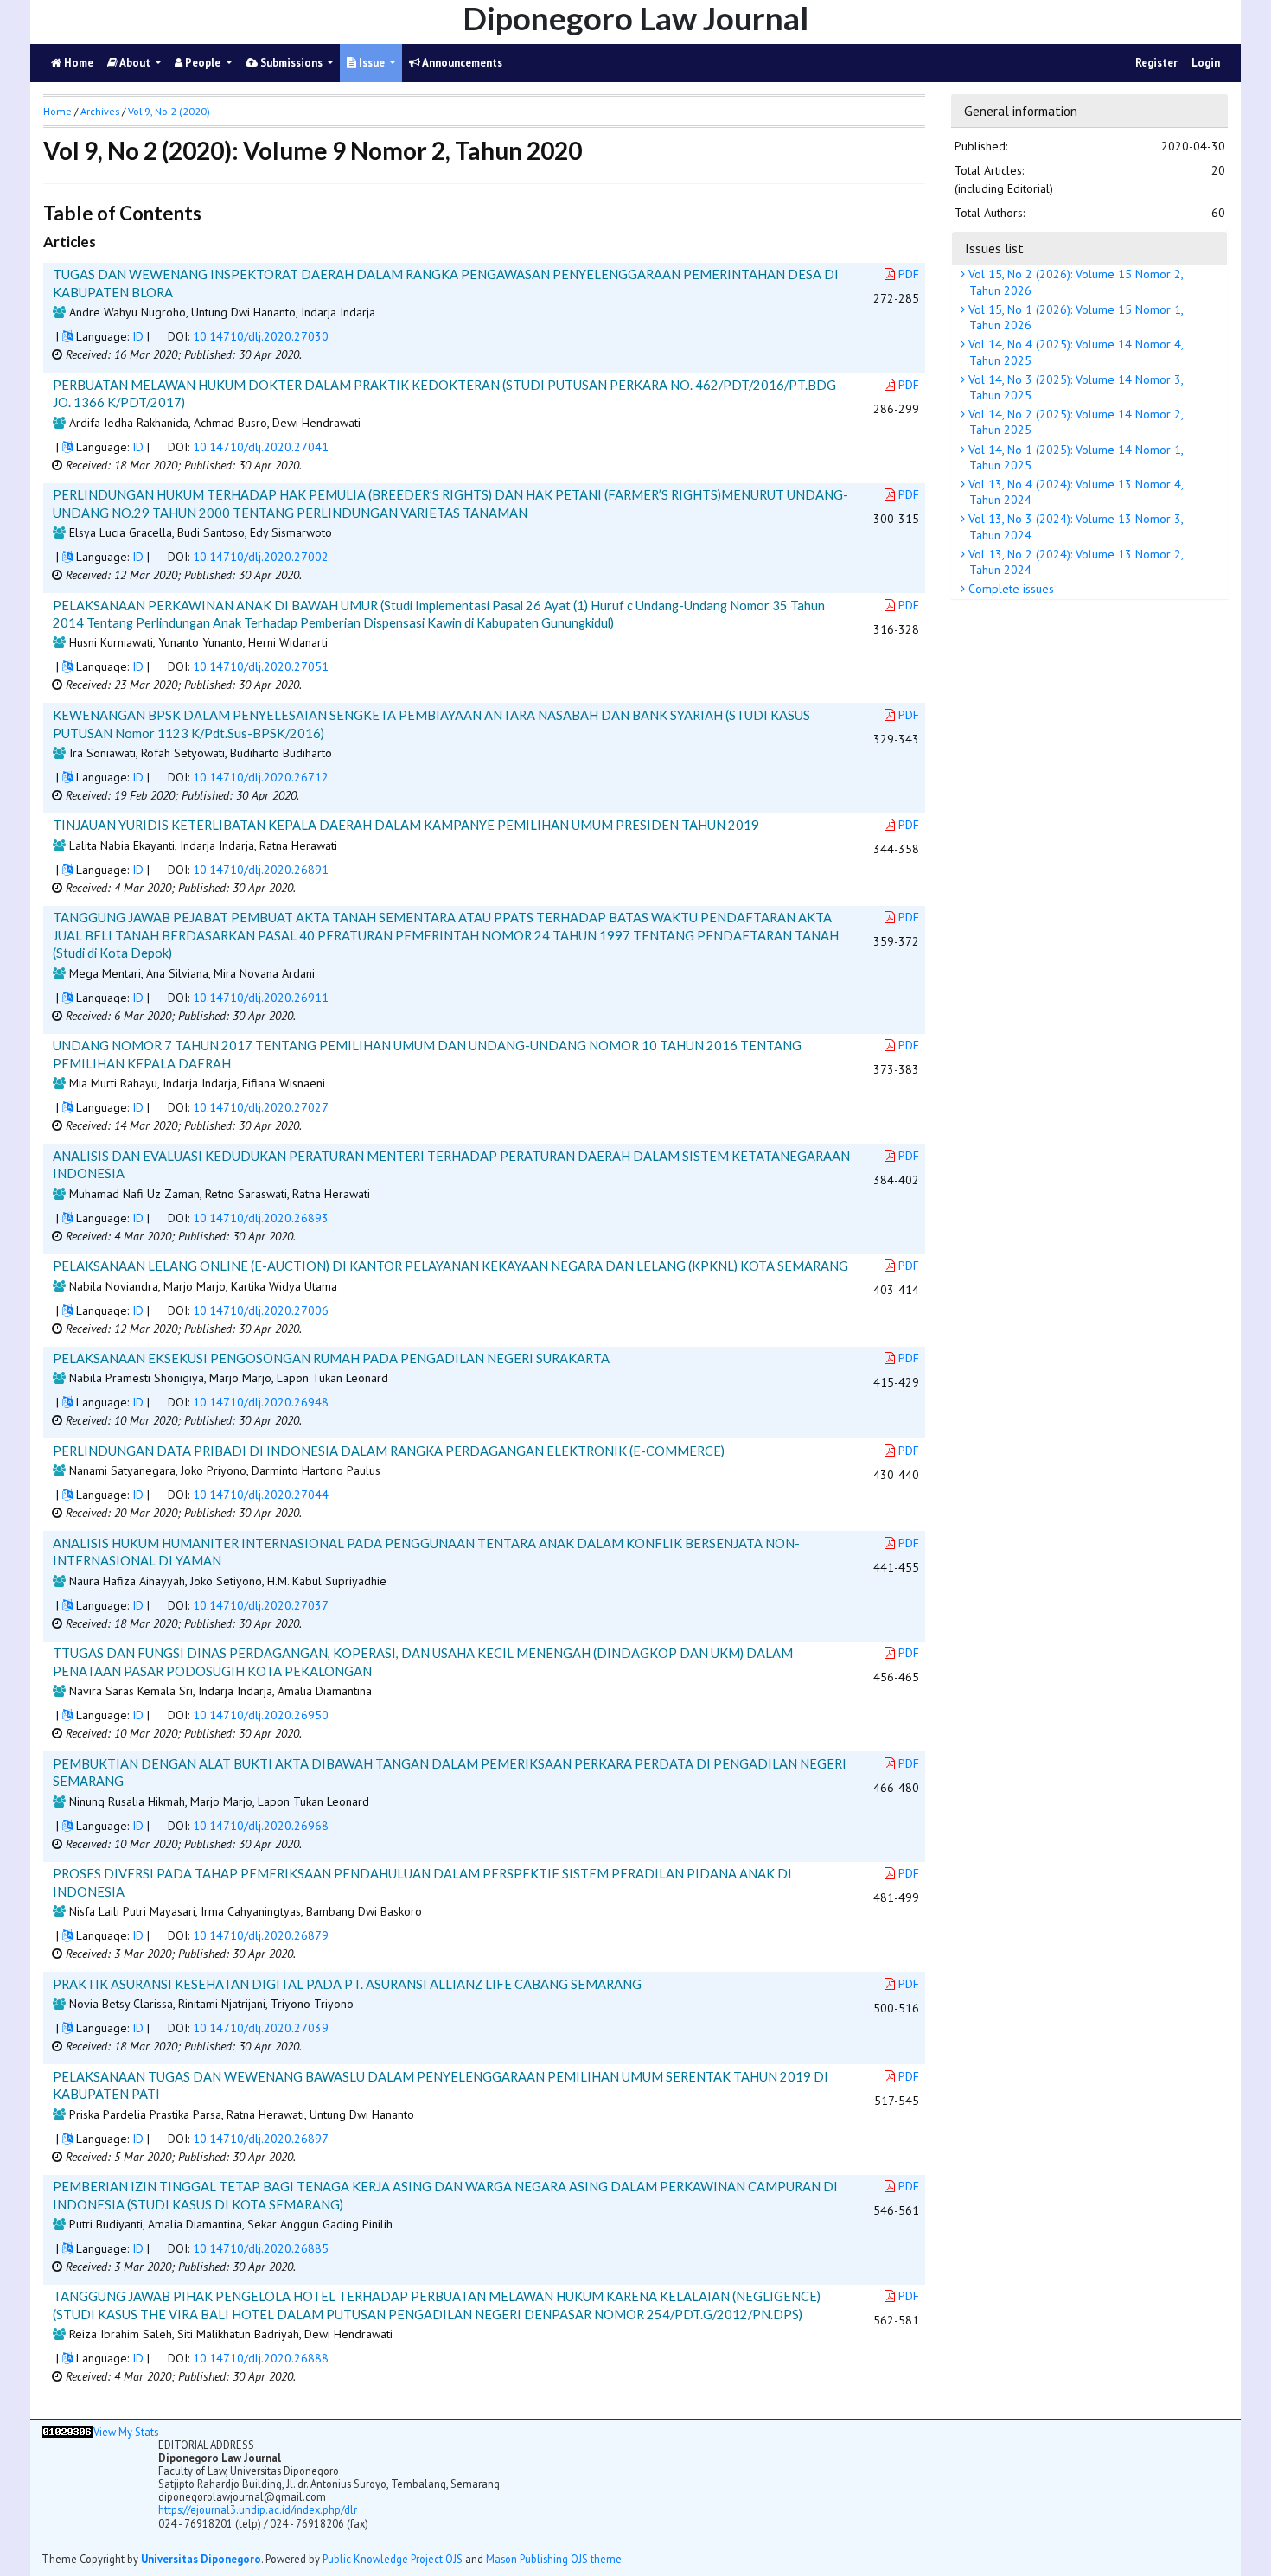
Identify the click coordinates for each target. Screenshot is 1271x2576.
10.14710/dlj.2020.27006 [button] (261, 1310)
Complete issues (1009, 590)
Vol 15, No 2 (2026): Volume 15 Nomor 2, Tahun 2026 (1074, 283)
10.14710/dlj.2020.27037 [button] (261, 1605)
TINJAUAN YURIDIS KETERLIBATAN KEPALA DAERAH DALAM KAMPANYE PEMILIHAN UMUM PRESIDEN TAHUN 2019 (406, 825)
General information (1021, 111)
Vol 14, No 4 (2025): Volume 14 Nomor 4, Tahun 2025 (1074, 353)
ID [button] (138, 336)
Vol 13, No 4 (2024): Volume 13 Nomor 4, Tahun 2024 (1074, 492)
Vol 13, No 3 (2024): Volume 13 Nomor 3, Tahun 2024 (1074, 527)
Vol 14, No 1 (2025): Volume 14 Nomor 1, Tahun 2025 (1074, 457)
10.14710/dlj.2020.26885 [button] (261, 2248)
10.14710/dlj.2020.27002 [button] (261, 557)
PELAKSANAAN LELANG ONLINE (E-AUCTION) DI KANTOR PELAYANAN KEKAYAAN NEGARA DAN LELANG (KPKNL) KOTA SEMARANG (450, 1266)
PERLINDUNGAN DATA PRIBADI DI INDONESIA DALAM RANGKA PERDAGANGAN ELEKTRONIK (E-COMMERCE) (389, 1451)
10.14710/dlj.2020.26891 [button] (261, 870)
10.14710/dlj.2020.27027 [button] (261, 1107)
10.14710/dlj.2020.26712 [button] (261, 777)
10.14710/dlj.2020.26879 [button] (261, 1935)
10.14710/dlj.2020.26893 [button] (261, 1218)
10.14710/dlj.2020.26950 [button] (261, 1715)
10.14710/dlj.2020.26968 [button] (261, 1826)
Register (1156, 63)
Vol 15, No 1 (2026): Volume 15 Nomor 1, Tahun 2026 (1074, 317)
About (135, 63)
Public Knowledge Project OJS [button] (393, 2559)
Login (1206, 63)
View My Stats (126, 2432)
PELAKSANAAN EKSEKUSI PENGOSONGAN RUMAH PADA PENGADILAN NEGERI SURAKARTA (331, 1358)
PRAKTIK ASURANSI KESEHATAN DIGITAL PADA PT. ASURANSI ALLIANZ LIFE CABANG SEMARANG (347, 1984)
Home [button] (57, 111)
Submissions (291, 63)
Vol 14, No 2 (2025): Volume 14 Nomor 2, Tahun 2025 (1074, 423)
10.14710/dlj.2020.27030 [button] (261, 336)
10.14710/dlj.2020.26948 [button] (261, 1402)
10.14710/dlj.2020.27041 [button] (261, 447)
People (203, 63)
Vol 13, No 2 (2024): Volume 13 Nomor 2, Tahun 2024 (1074, 562)
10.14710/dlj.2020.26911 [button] (261, 998)
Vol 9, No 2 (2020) (169, 111)
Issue (372, 63)
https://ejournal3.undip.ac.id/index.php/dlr (258, 2509)
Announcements (461, 63)
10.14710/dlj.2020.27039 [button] (261, 2028)
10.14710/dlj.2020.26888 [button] (261, 2358)
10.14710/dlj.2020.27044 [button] (261, 1495)
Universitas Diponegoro (201, 2559)
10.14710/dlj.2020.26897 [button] (261, 2139)
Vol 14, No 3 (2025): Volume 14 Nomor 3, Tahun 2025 (1074, 387)
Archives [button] (100, 111)
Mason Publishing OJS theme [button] (554, 2559)
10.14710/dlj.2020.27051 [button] (261, 666)
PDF (909, 274)
